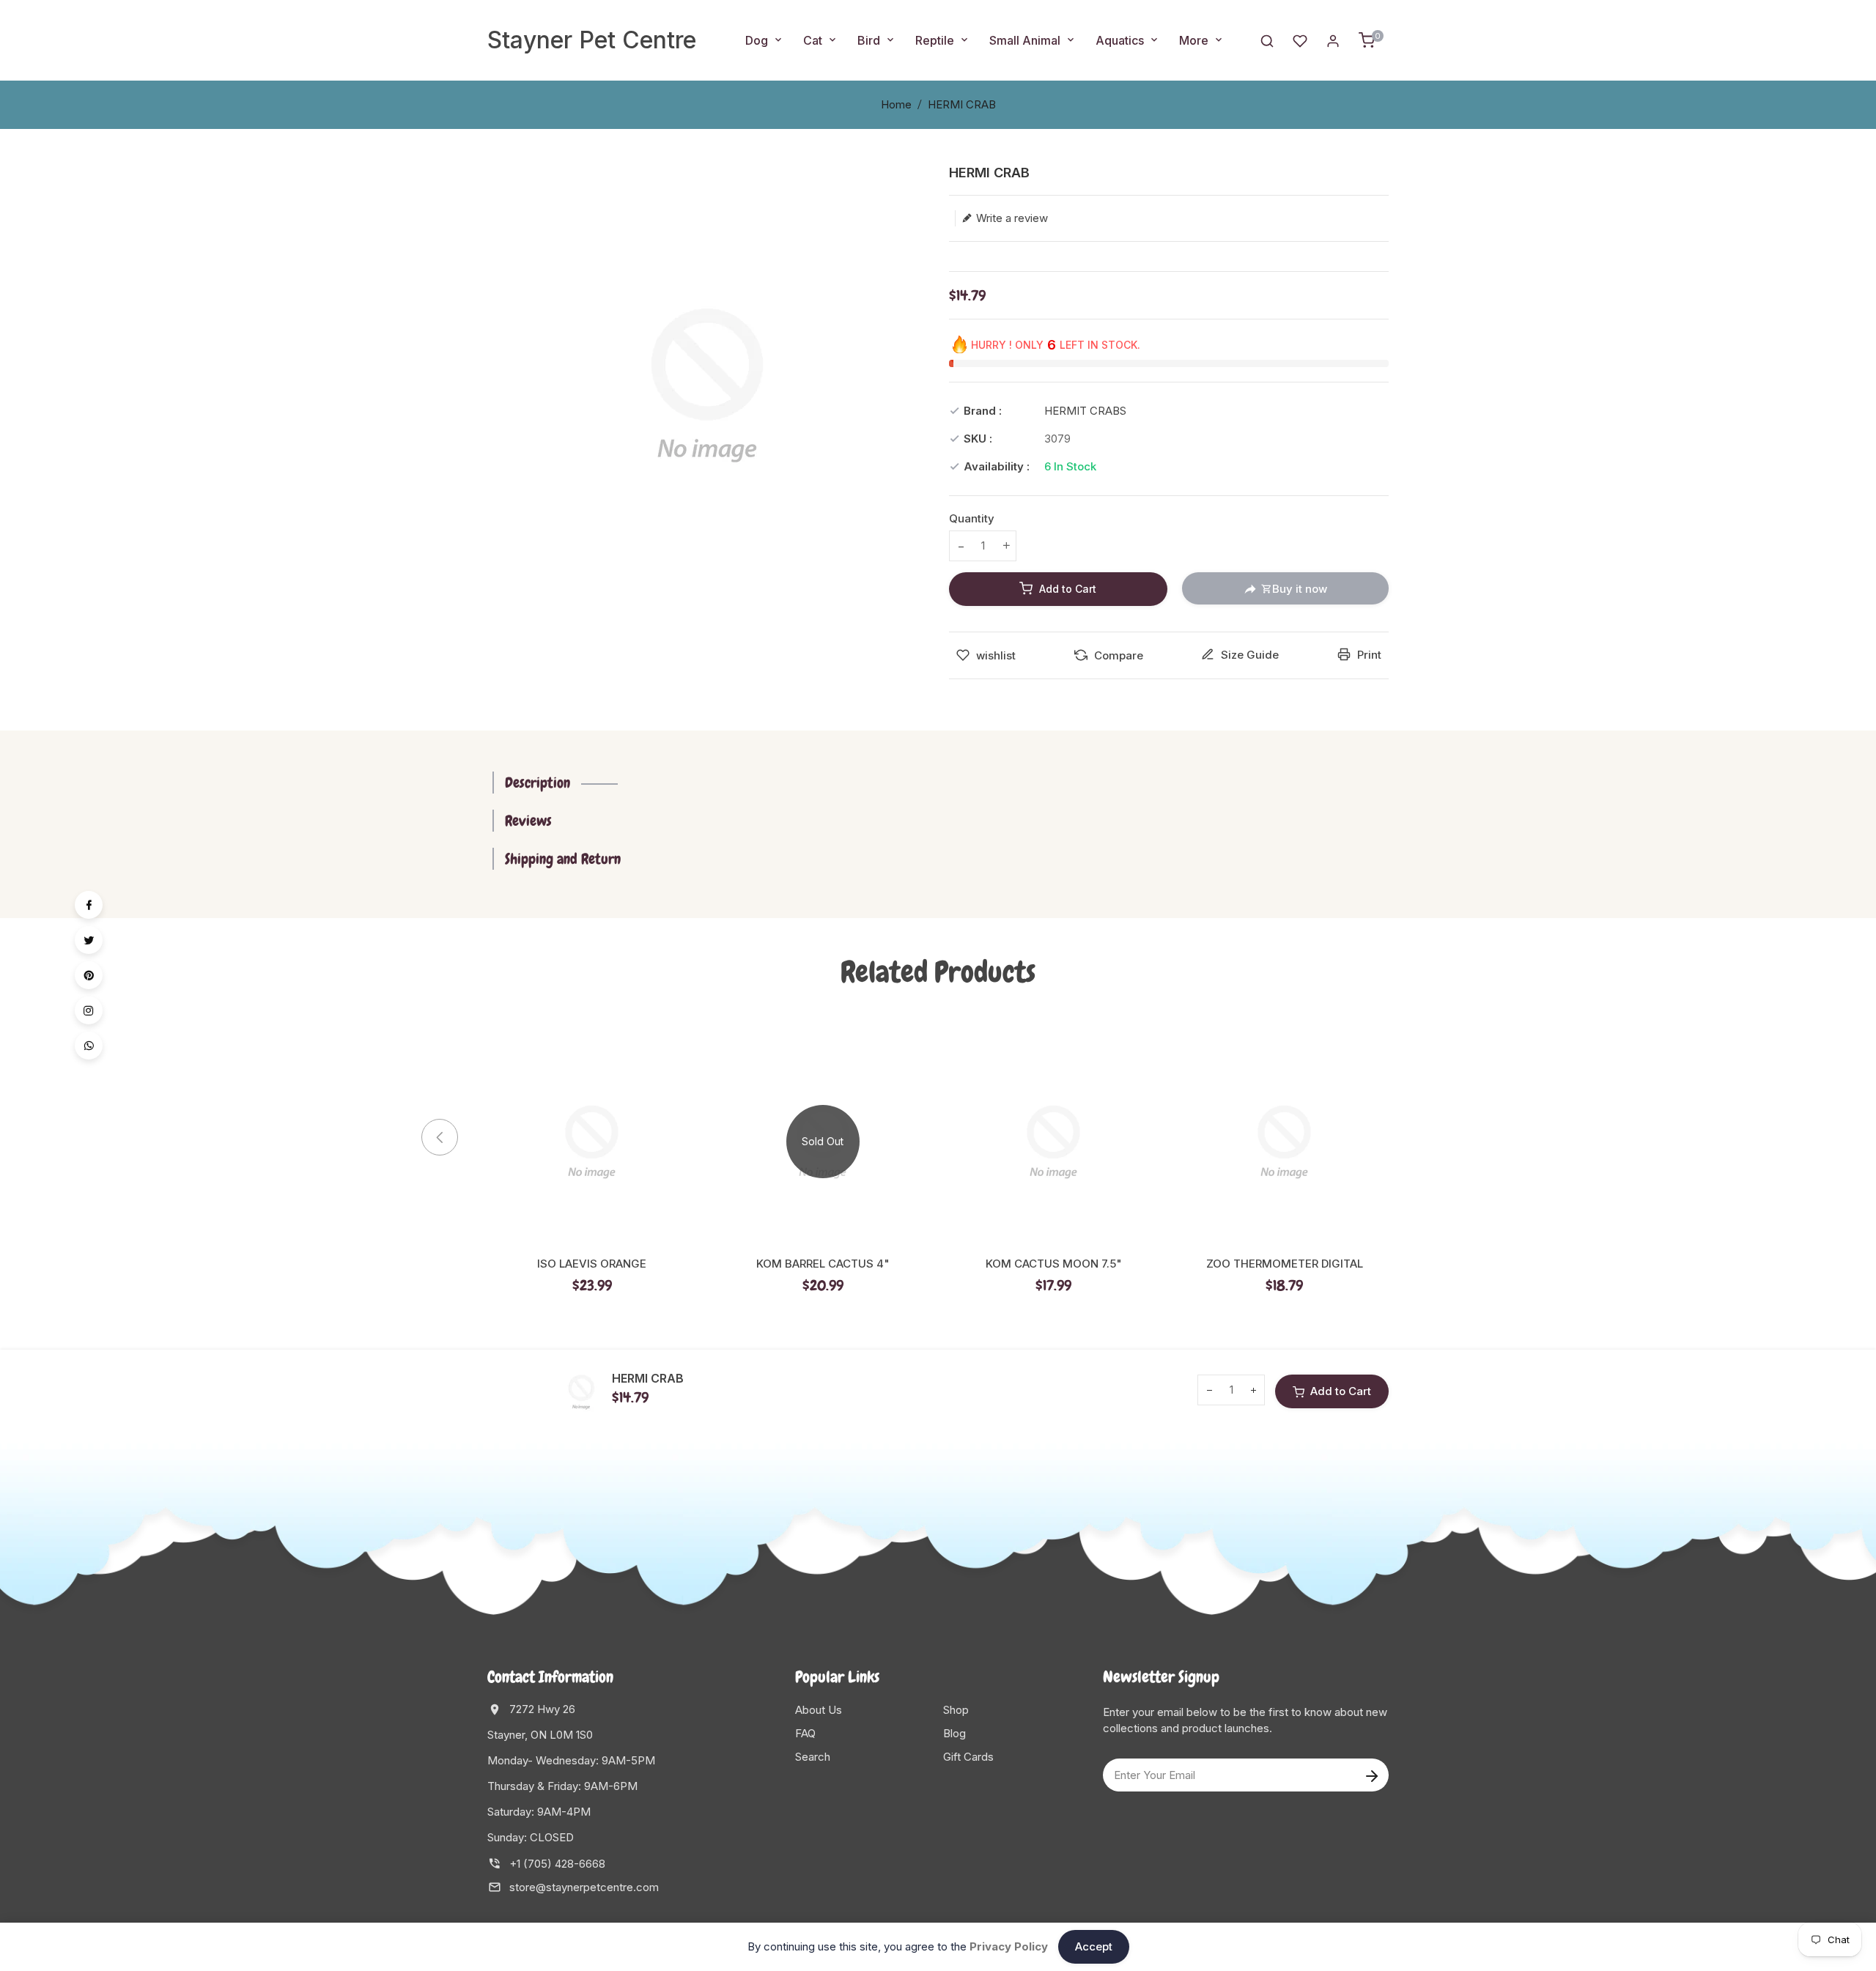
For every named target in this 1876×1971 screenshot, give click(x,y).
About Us (819, 1710)
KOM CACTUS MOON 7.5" (1054, 1264)
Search (813, 1757)
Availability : (997, 466)
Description (538, 783)
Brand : (983, 411)
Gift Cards (968, 1757)
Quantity (972, 518)
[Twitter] (89, 940)
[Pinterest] (89, 975)
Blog (954, 1733)
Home (896, 104)
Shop (956, 1710)
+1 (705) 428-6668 (557, 1864)
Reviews (528, 821)
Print (1368, 655)
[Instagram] (89, 1010)
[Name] (1371, 1775)
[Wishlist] (1300, 40)
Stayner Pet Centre (592, 40)
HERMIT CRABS (1085, 411)
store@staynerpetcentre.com (584, 1887)
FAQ (805, 1733)
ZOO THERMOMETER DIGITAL (1285, 1264)
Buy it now (1300, 589)
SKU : (978, 439)
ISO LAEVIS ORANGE (592, 1264)
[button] (1414, 1137)
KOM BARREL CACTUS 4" (823, 1264)
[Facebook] (89, 905)
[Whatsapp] (89, 1046)
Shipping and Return (563, 859)
